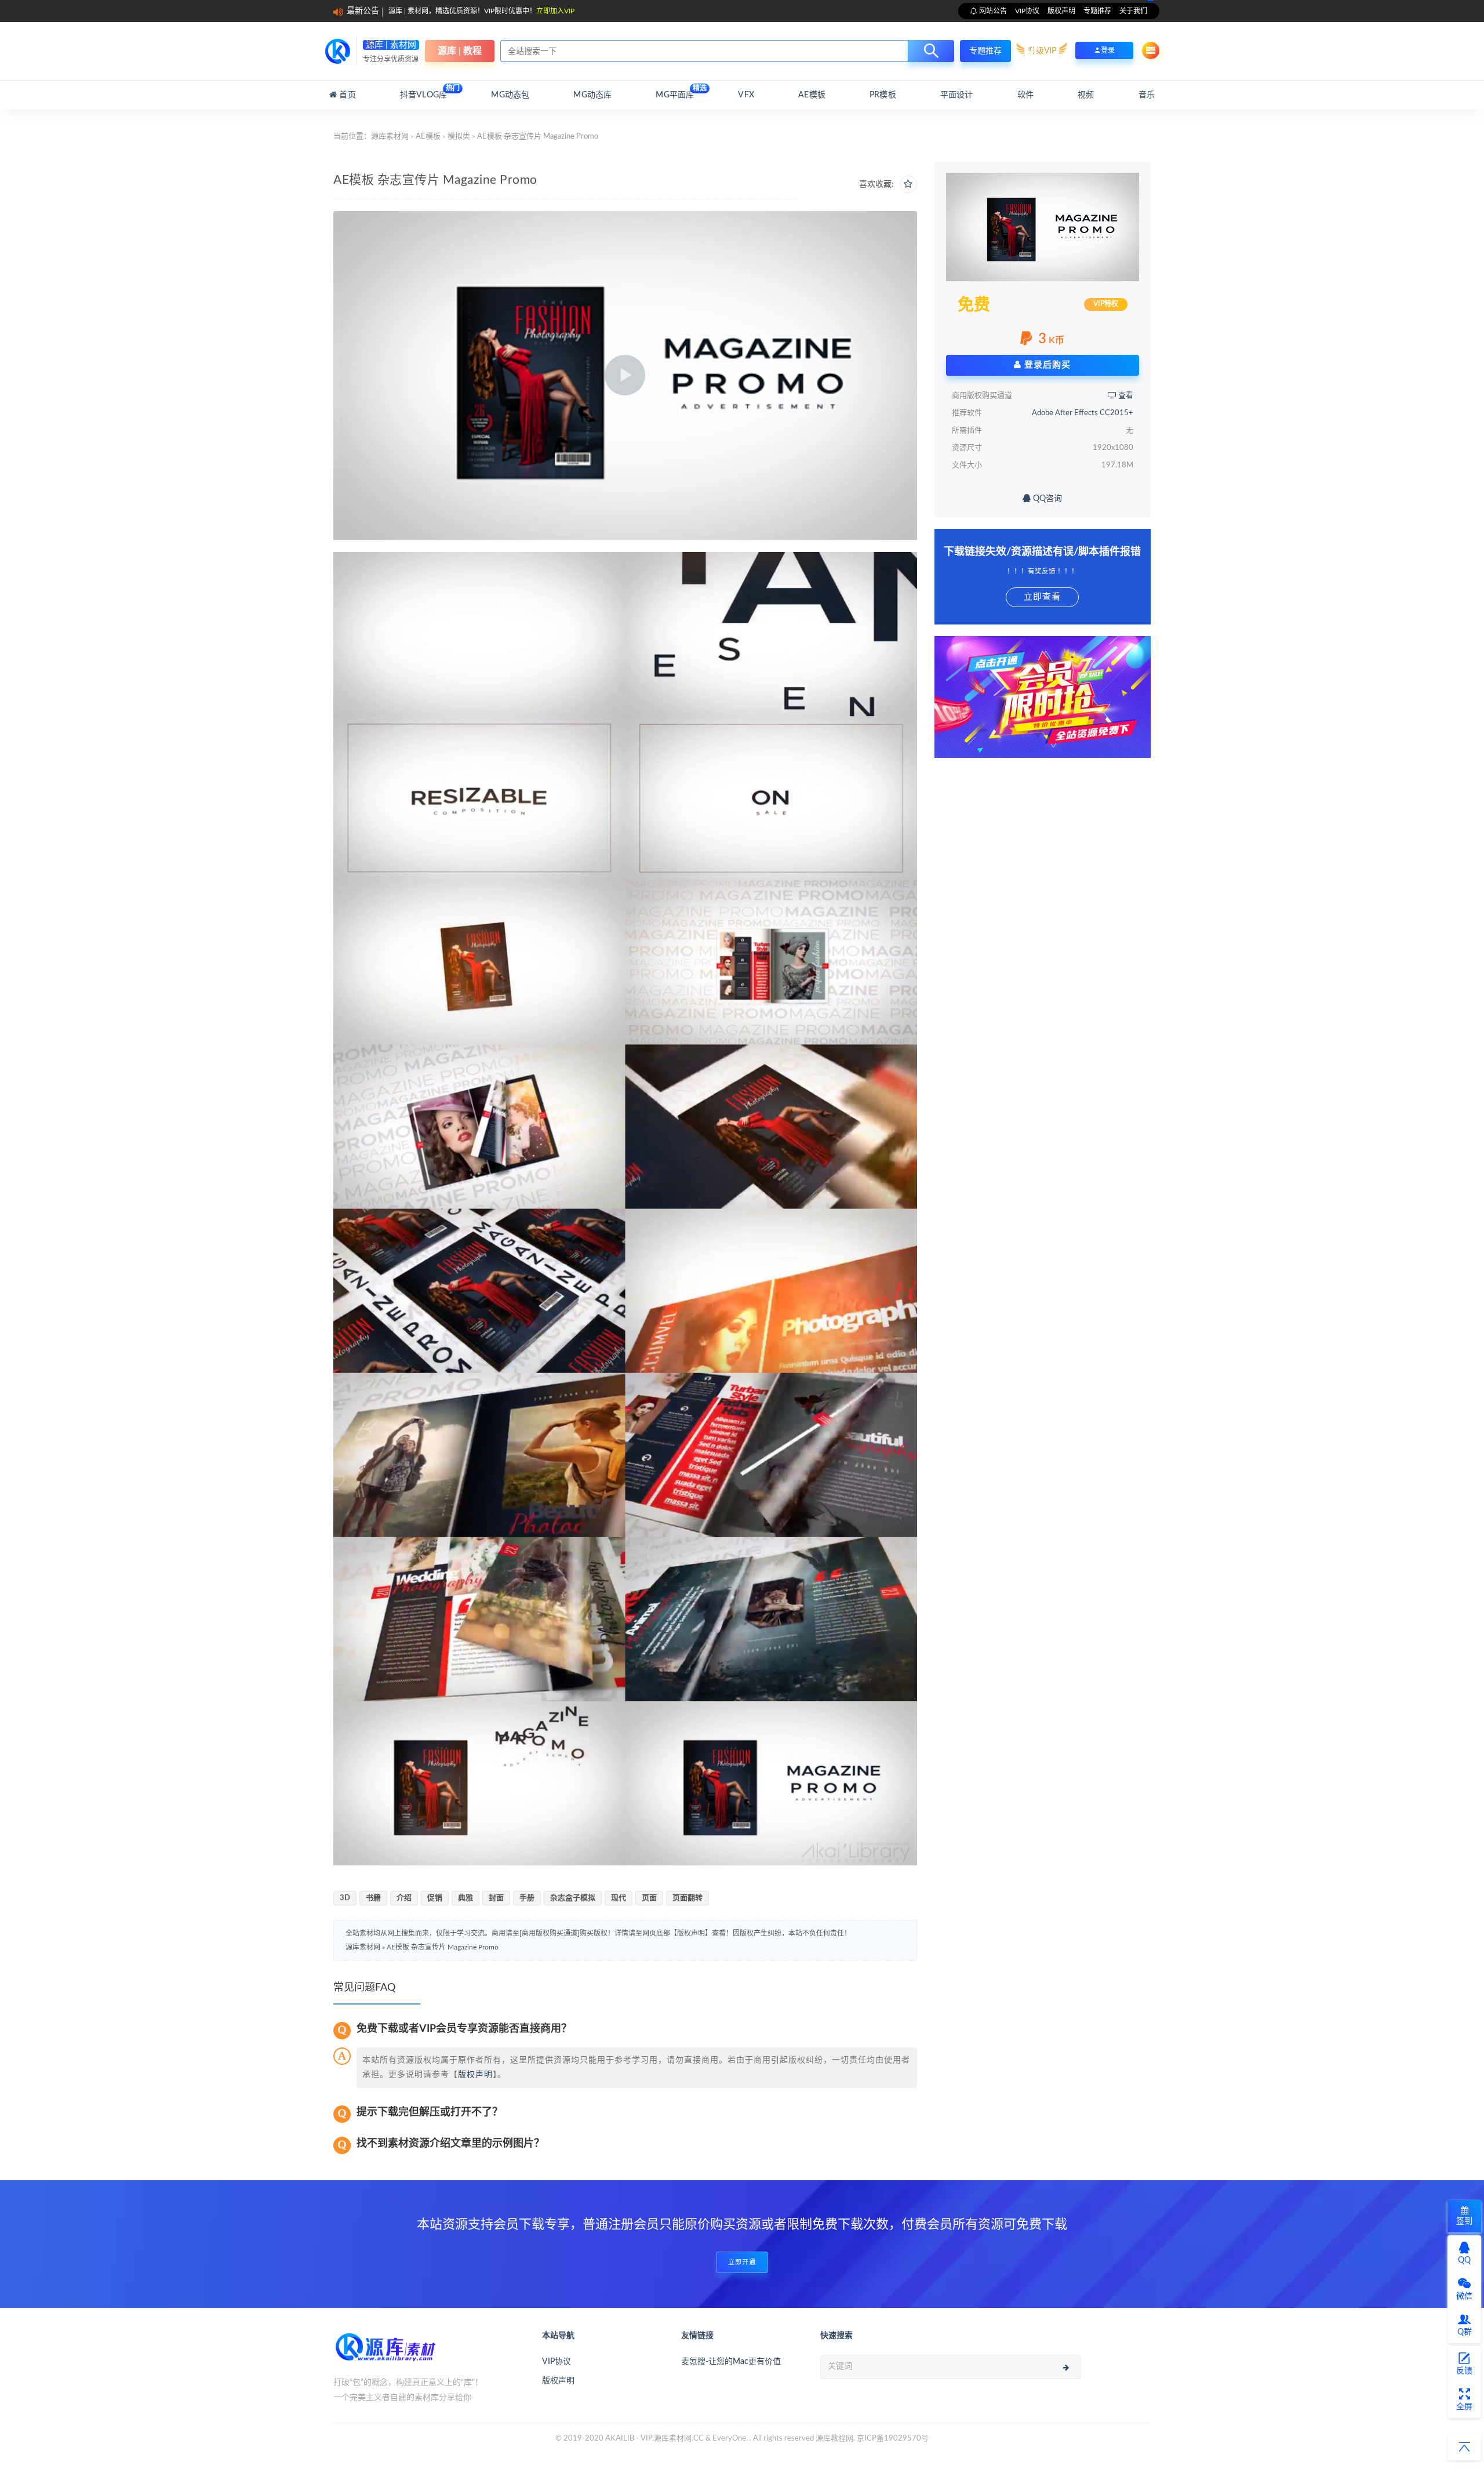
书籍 (373, 1898)
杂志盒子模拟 (573, 1898)
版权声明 (1061, 11)
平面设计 (957, 95)
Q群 (1465, 2332)
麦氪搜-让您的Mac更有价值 (731, 2362)
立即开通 (742, 2262)
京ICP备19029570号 (893, 2439)
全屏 (1464, 2407)
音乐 (1147, 95)
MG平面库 (675, 92)
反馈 (1464, 2371)
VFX (746, 95)
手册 (527, 1898)
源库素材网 (390, 137)
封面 (496, 1898)
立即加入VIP (555, 11)
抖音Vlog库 (423, 92)
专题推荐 (1097, 11)
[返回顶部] (1464, 2448)
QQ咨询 (1046, 499)
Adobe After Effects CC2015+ (1083, 413)
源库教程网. (835, 2439)
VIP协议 (1027, 11)
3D (345, 1898)
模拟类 (459, 137)
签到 (1464, 2221)
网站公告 (992, 11)
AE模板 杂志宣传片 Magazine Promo (443, 1947)
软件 (1025, 95)
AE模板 (812, 95)
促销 (435, 1898)
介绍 (404, 1898)
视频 (1086, 95)
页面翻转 (688, 1898)
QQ (1464, 2260)
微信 (1464, 2296)
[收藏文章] (908, 184)
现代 (619, 1898)
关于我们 (1133, 11)
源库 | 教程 (460, 51)
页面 (649, 1898)
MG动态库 (592, 95)
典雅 (465, 1898)
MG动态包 (510, 95)
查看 (1125, 396)
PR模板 (883, 95)
